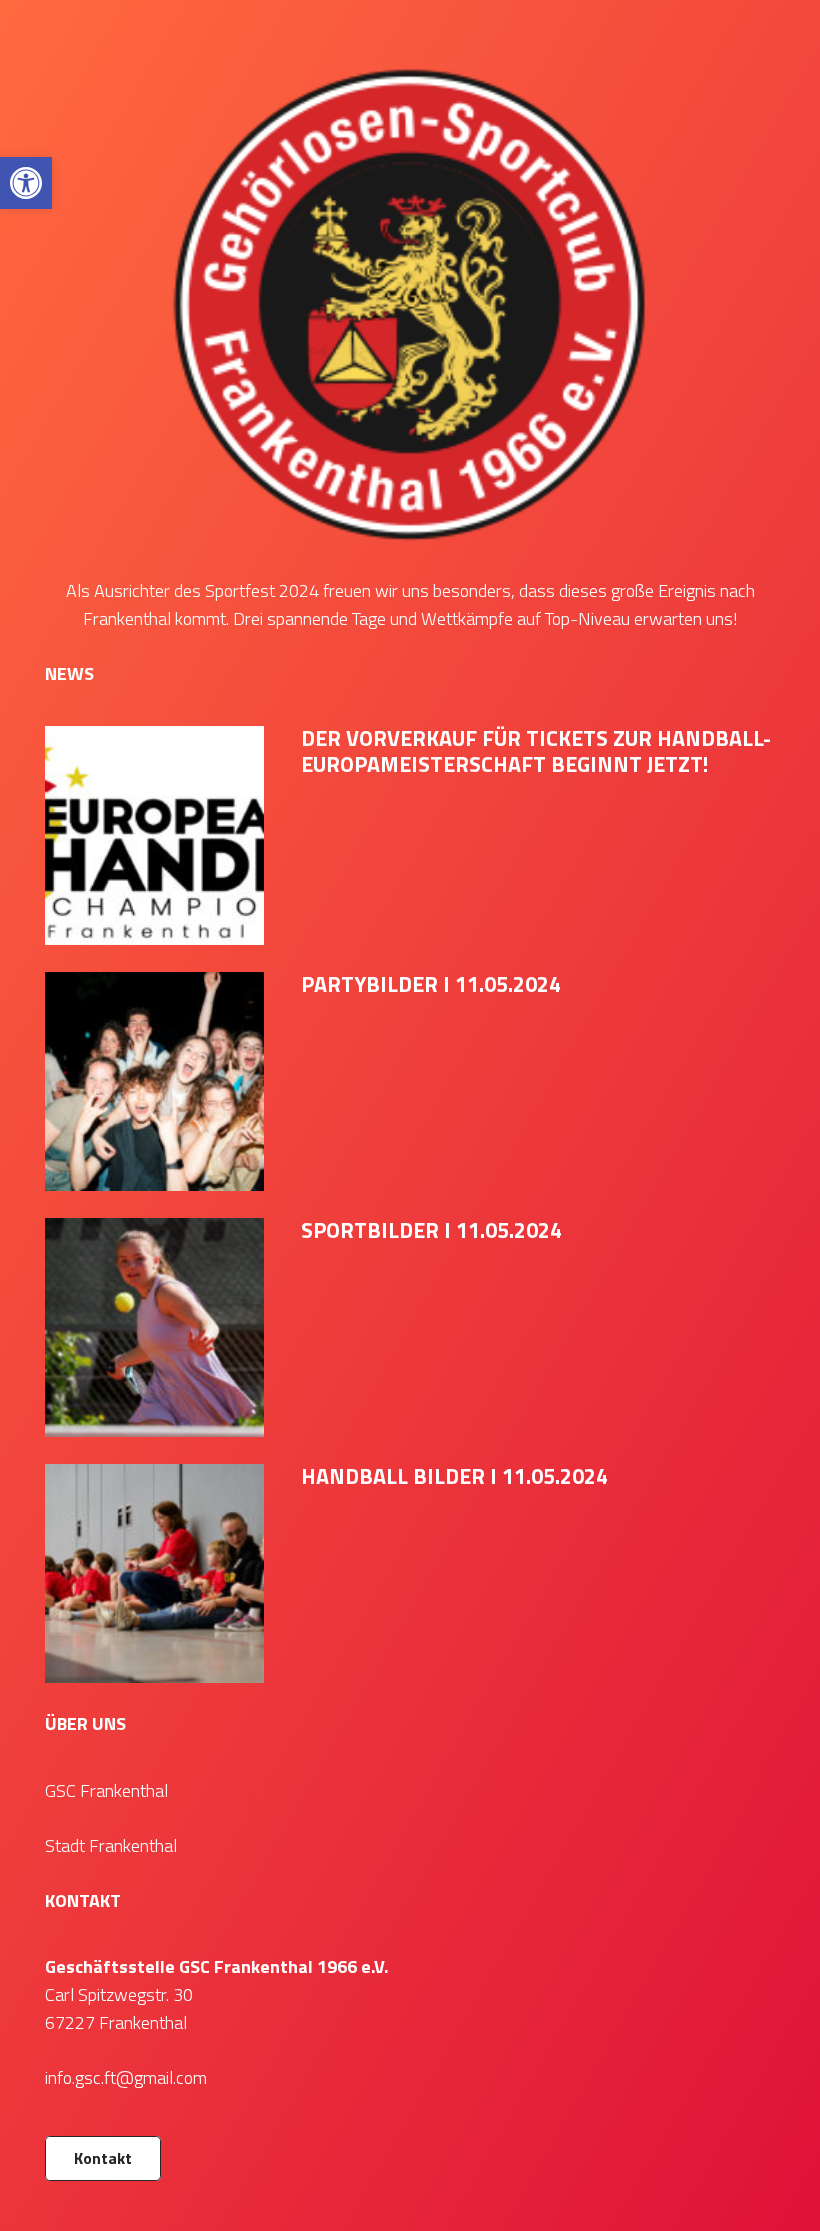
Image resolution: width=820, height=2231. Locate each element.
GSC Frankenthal (106, 1790)
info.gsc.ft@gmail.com (126, 2077)
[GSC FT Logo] (410, 302)
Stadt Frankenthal (111, 1845)
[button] (26, 183)
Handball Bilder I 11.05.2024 (454, 1476)
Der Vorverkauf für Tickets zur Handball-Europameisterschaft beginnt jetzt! (536, 751)
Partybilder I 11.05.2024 (431, 984)
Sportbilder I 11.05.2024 (431, 1230)
